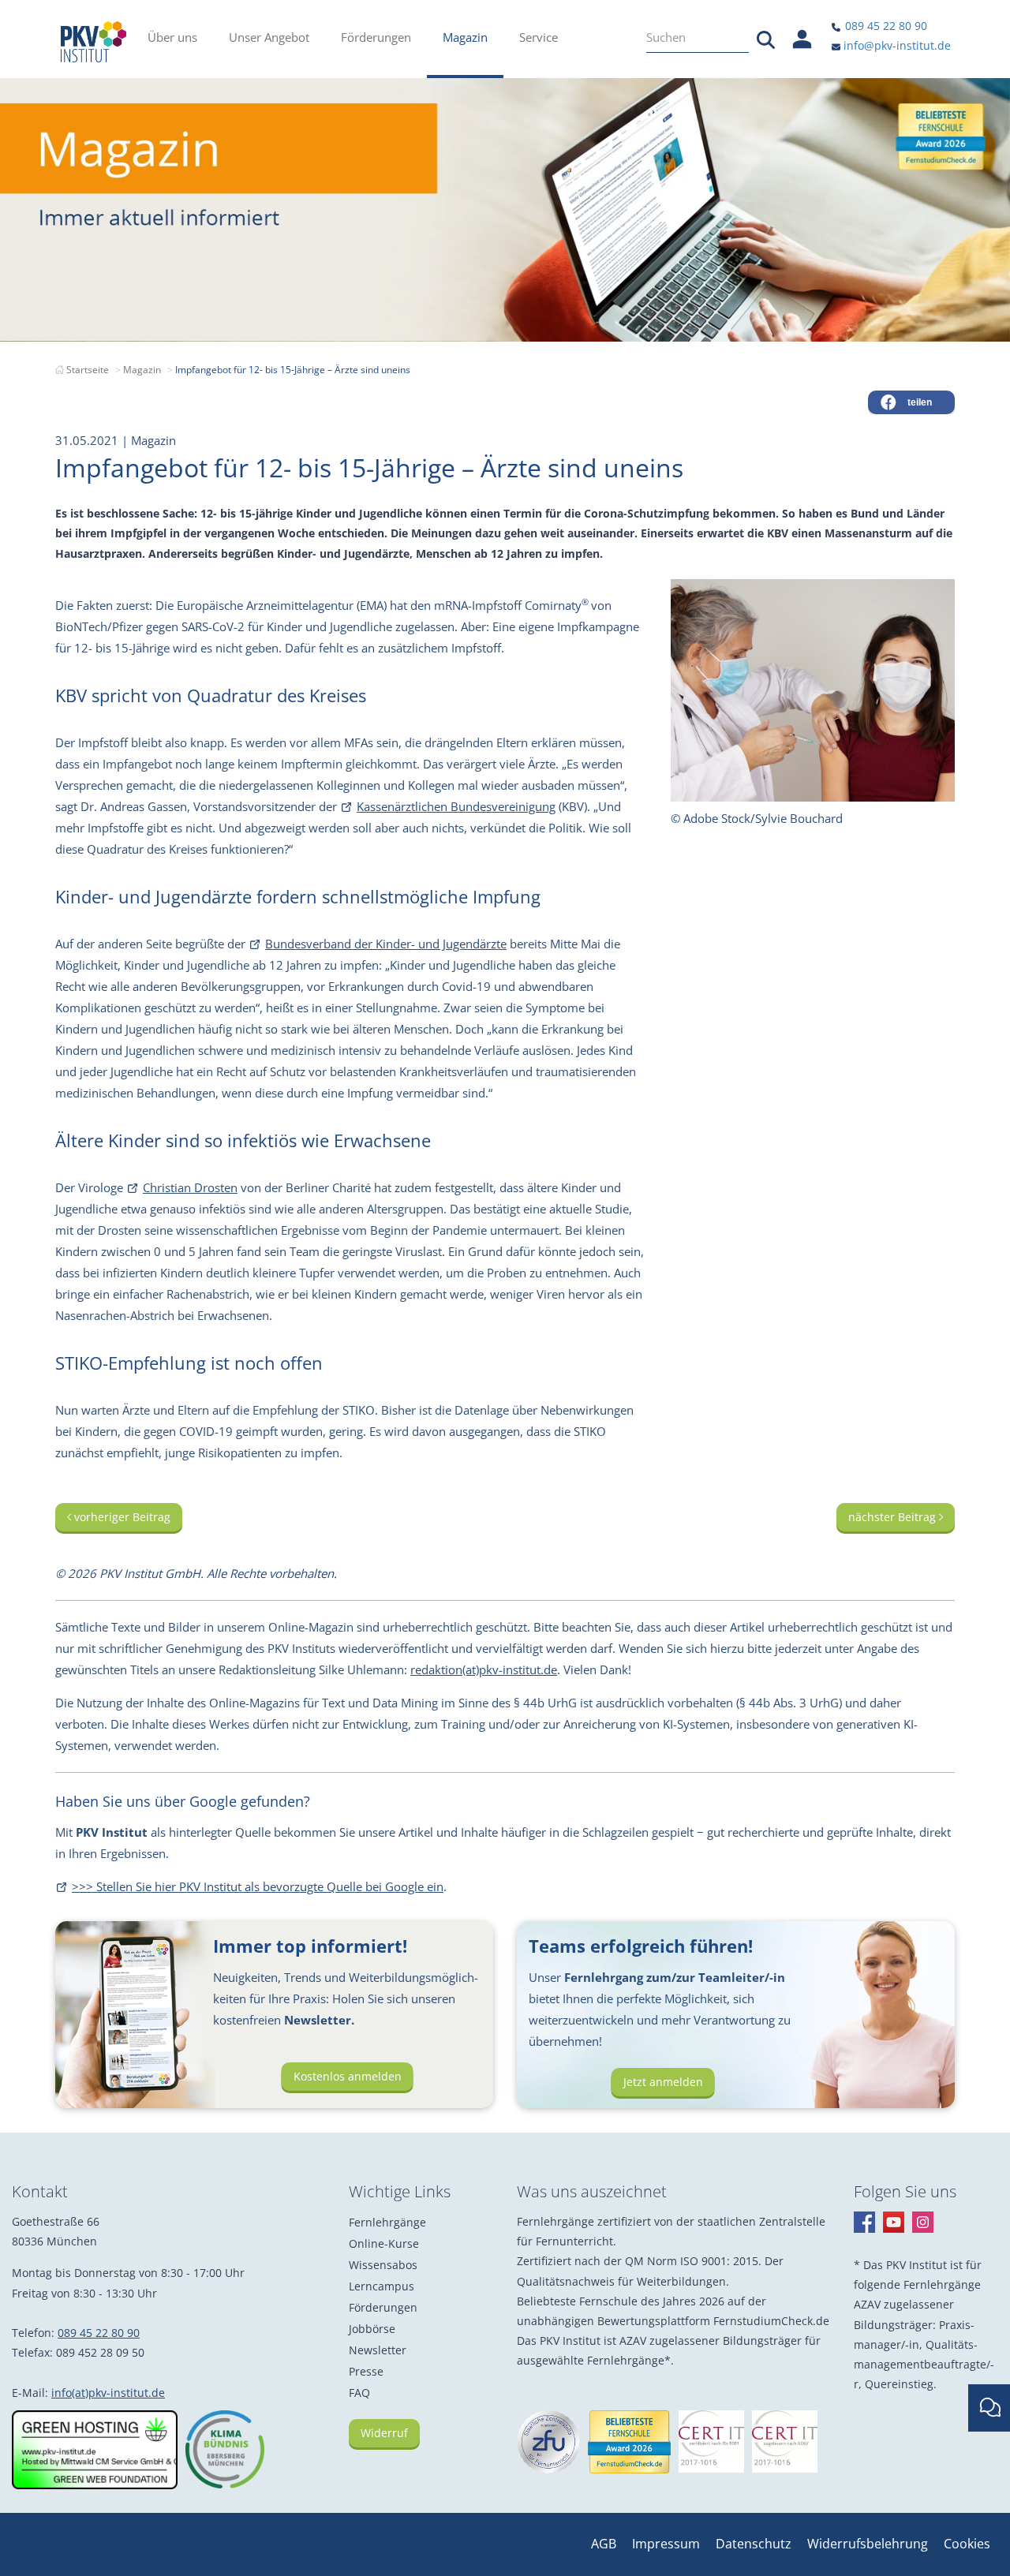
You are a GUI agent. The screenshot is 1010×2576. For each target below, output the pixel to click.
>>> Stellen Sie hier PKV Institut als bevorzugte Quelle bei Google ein (258, 1886)
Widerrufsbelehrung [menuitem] (868, 2544)
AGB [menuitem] (604, 2544)
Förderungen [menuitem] (376, 37)
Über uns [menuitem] (172, 37)
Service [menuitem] (539, 37)
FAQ (359, 2393)
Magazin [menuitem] (465, 37)
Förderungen (383, 2307)
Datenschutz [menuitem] (754, 2544)
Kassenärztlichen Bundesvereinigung (456, 806)
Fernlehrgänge (387, 2222)
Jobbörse (372, 2329)
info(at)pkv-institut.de (108, 2393)
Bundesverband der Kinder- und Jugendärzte (386, 944)
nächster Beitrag (894, 1517)
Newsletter (378, 2350)
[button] (911, 402)
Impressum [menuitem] (666, 2544)
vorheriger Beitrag (121, 1517)
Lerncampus (382, 2286)
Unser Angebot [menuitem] (269, 37)
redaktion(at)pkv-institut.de (484, 1669)
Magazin (142, 370)
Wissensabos (383, 2265)
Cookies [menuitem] (967, 2544)
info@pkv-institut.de (896, 45)
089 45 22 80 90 (885, 26)
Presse (366, 2371)
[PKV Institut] (94, 42)
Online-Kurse (384, 2243)
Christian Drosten (190, 1187)
